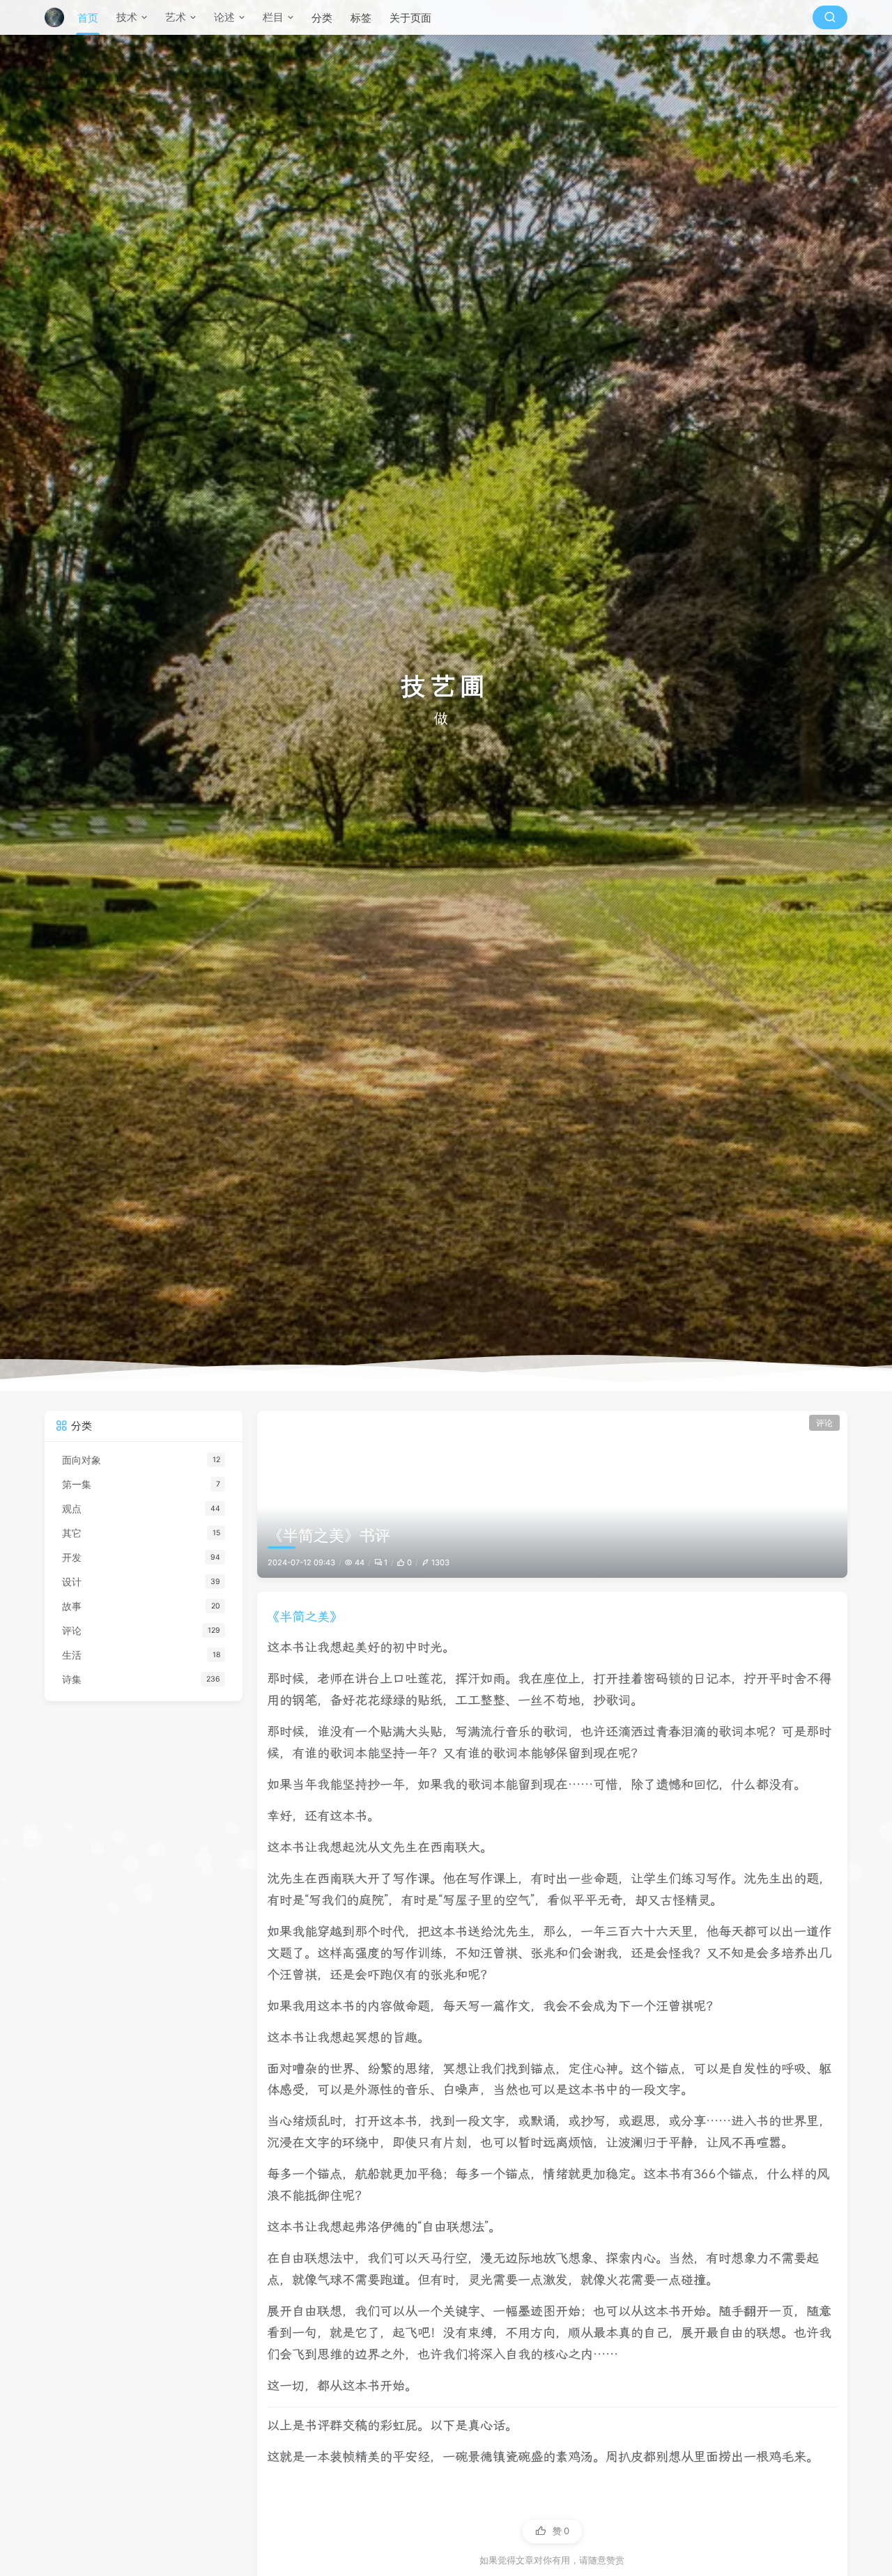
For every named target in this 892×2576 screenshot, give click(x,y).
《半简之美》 (305, 1616)
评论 (824, 1423)
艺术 (176, 17)
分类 (322, 18)
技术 (127, 17)
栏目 (273, 17)
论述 (224, 17)
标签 (361, 18)
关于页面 (410, 18)
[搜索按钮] (830, 17)
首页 (88, 18)
